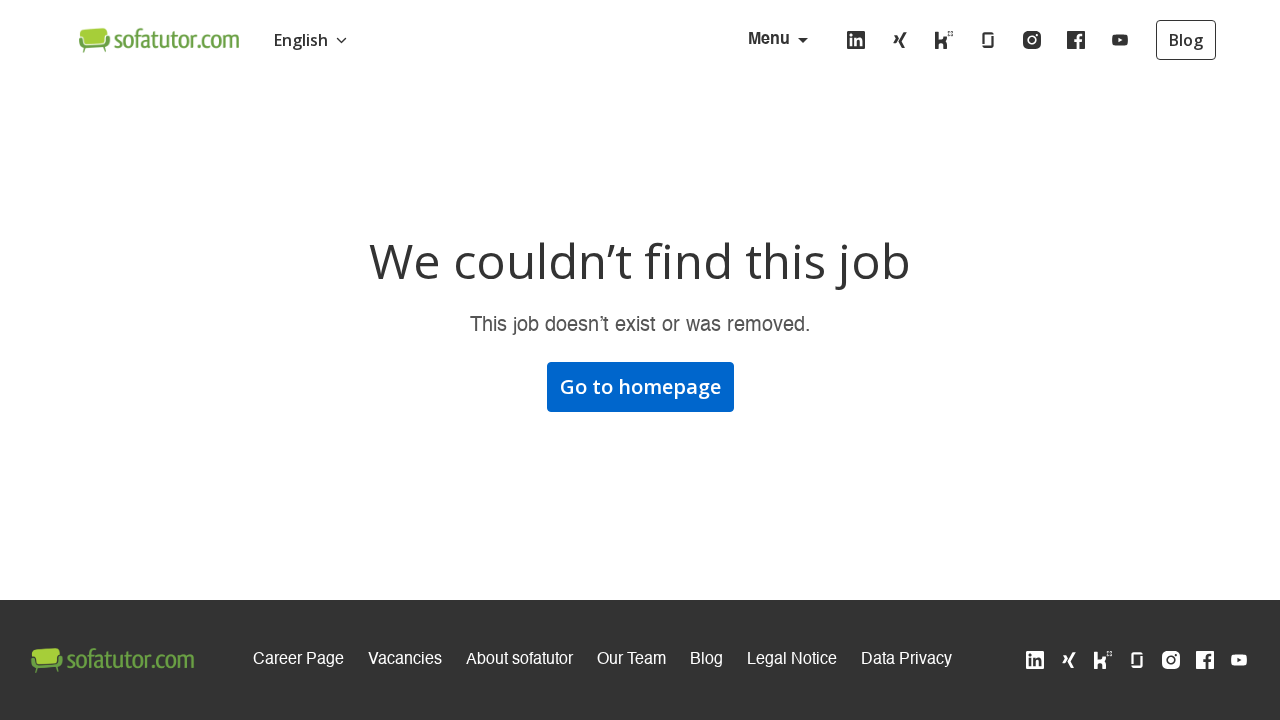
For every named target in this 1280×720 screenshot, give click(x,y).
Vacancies (405, 660)
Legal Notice (792, 660)
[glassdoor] (988, 40)
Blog (1186, 40)
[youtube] (1120, 40)
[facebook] (1076, 40)
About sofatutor (519, 660)
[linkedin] (856, 40)
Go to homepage (640, 386)
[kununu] (944, 40)
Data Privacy (906, 660)
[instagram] (1032, 40)
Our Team (631, 660)
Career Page (298, 660)
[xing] (900, 40)
